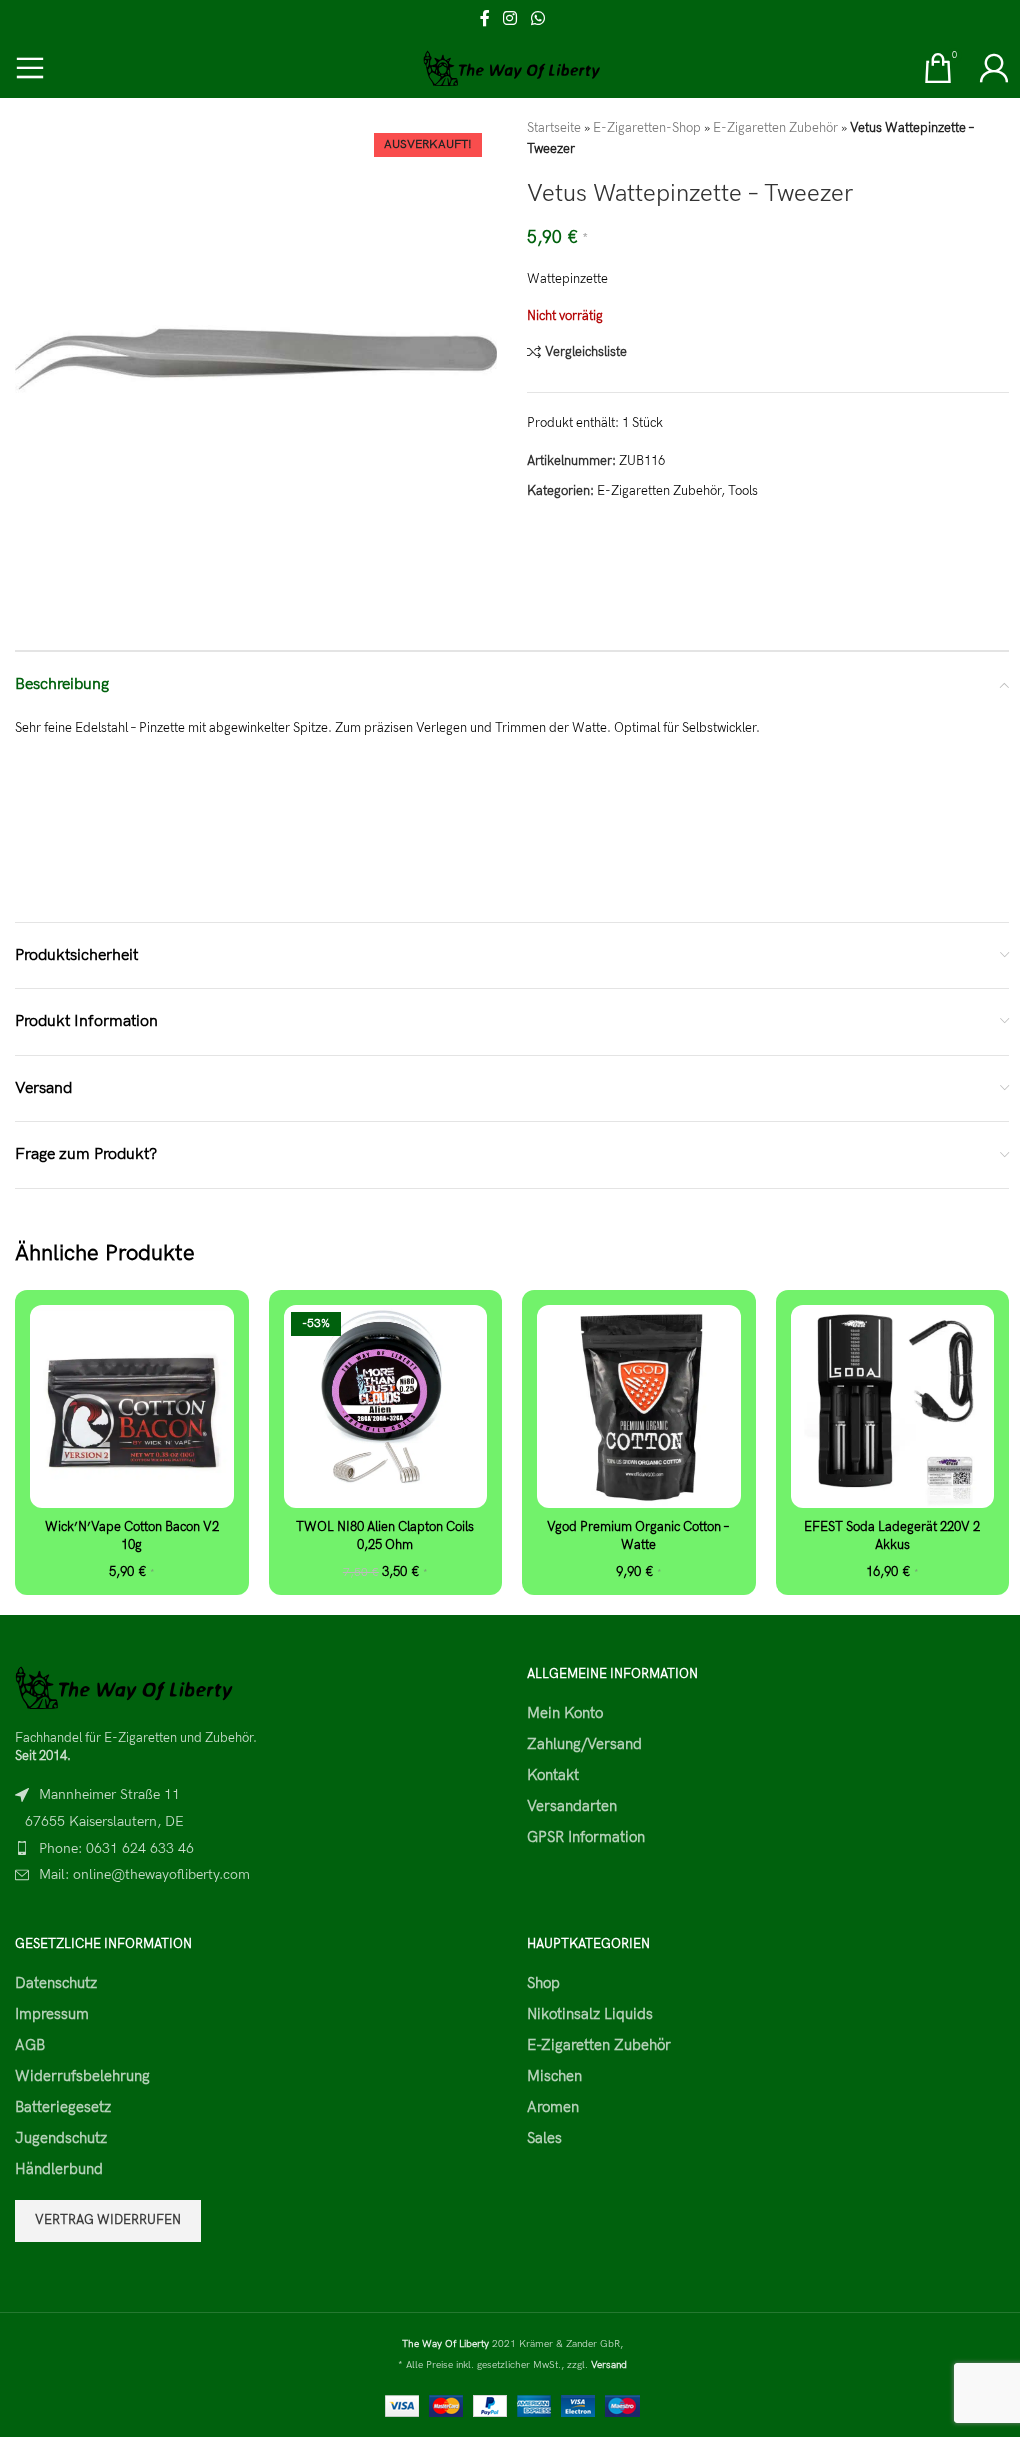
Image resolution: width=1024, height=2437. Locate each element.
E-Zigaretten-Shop (647, 128)
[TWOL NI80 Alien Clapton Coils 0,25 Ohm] (386, 1407)
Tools (743, 491)
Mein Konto (565, 1713)
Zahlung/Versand (584, 1744)
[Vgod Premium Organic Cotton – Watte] (639, 1407)
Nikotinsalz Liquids (590, 2014)
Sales (544, 2138)
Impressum (52, 2014)
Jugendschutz (61, 2138)
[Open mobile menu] (30, 68)
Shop (543, 1983)
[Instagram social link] (510, 19)
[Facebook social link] (485, 19)
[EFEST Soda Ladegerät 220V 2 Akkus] (893, 1407)
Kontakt (553, 1775)
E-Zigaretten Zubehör (775, 128)
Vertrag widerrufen (108, 2220)
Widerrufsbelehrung (82, 2076)
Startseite (554, 128)
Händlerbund (59, 2169)
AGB (30, 2045)
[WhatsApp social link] (537, 19)
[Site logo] (512, 67)
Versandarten (572, 1806)
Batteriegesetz (63, 2107)
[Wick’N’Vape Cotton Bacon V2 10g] (132, 1407)
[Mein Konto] (994, 68)
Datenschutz (56, 1983)
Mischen (554, 2076)
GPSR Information (586, 1837)
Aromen (553, 2107)
